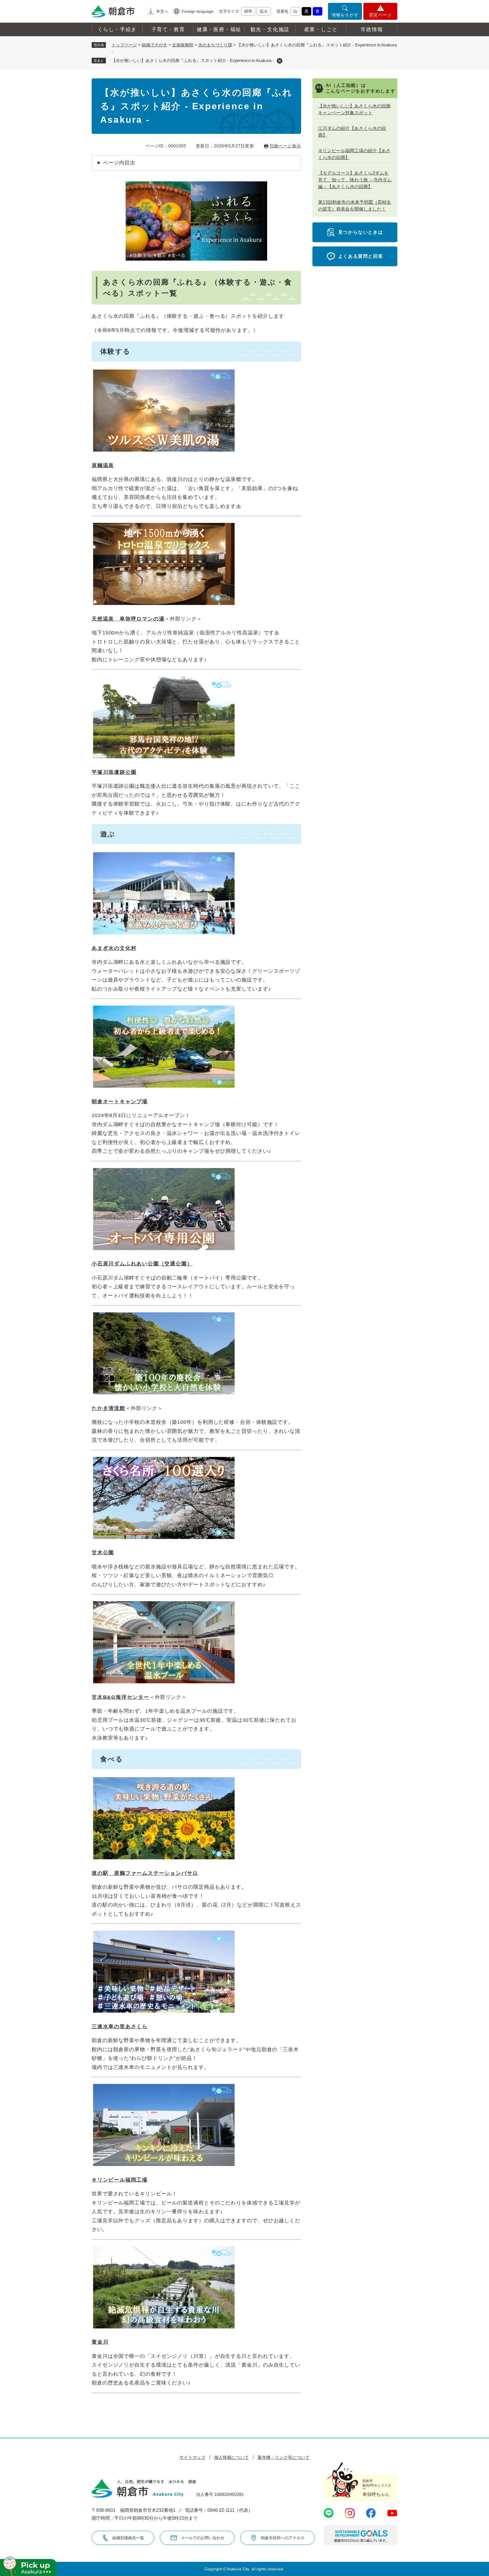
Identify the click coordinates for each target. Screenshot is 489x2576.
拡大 (264, 11)
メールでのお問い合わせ (203, 2538)
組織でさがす (155, 45)
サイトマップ (192, 2457)
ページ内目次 (119, 163)
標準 (248, 11)
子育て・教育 (168, 29)
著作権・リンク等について (284, 2457)
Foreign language (198, 11)
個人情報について (231, 2457)
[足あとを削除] (280, 61)
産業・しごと (321, 29)
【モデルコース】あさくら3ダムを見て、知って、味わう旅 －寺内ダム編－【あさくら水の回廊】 (355, 180)
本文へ (162, 11)
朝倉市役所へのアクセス (283, 2538)
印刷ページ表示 (285, 146)
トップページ (124, 45)
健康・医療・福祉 (219, 29)
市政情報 (372, 29)
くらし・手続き (117, 29)
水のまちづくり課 (215, 45)
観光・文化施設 (270, 29)
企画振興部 (183, 45)
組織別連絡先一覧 (128, 2538)
